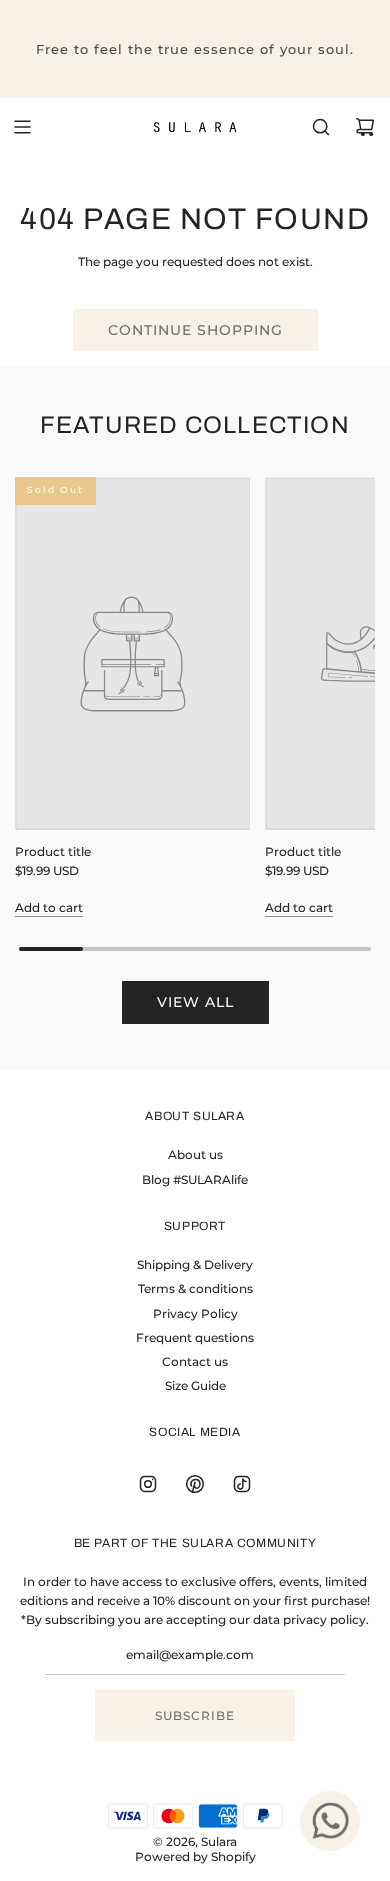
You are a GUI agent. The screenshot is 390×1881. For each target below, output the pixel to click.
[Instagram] (148, 1484)
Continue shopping (195, 330)
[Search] (321, 127)
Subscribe (195, 1715)
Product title (53, 851)
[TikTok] (242, 1484)
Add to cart (49, 907)
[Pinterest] (195, 1484)
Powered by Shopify (195, 1856)
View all (195, 1002)
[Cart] (365, 127)
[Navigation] (22, 127)
